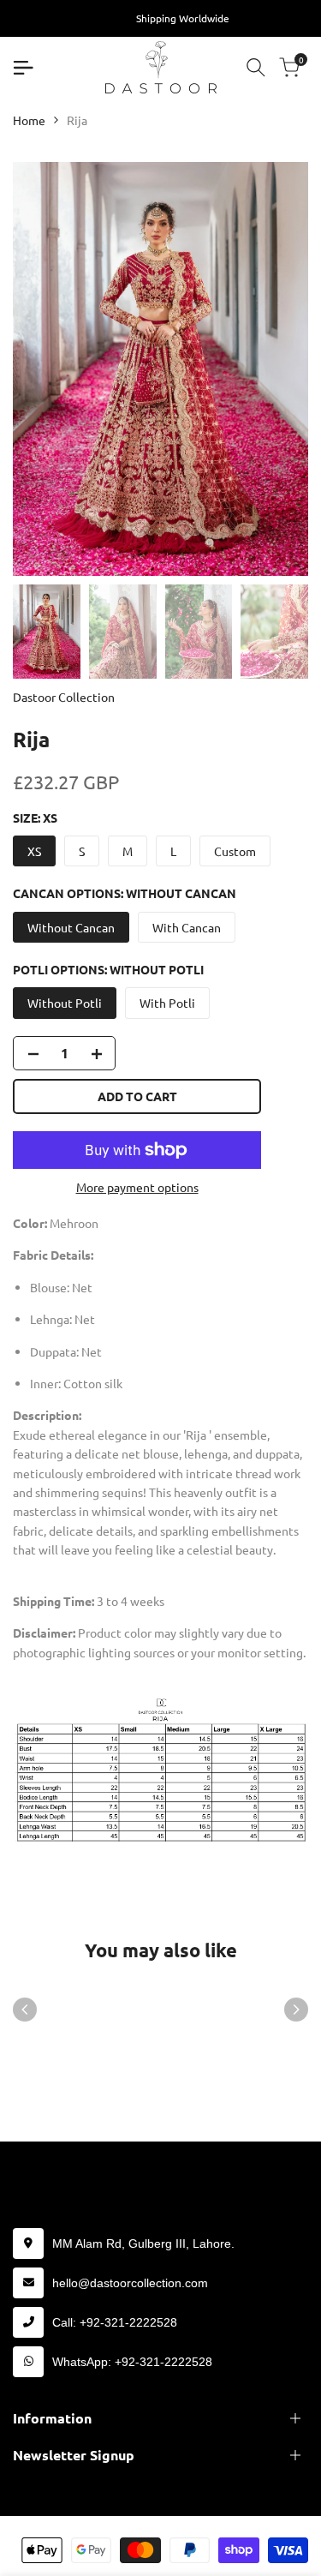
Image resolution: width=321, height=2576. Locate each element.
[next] (296, 2010)
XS (34, 851)
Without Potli (65, 1003)
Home (29, 120)
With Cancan (187, 927)
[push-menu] (23, 68)
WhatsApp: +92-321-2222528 (132, 2362)
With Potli (167, 1003)
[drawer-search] (256, 67)
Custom (235, 851)
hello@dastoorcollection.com (130, 2283)
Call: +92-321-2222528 (115, 2322)
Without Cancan (71, 927)
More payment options (137, 1187)
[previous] (25, 2010)
